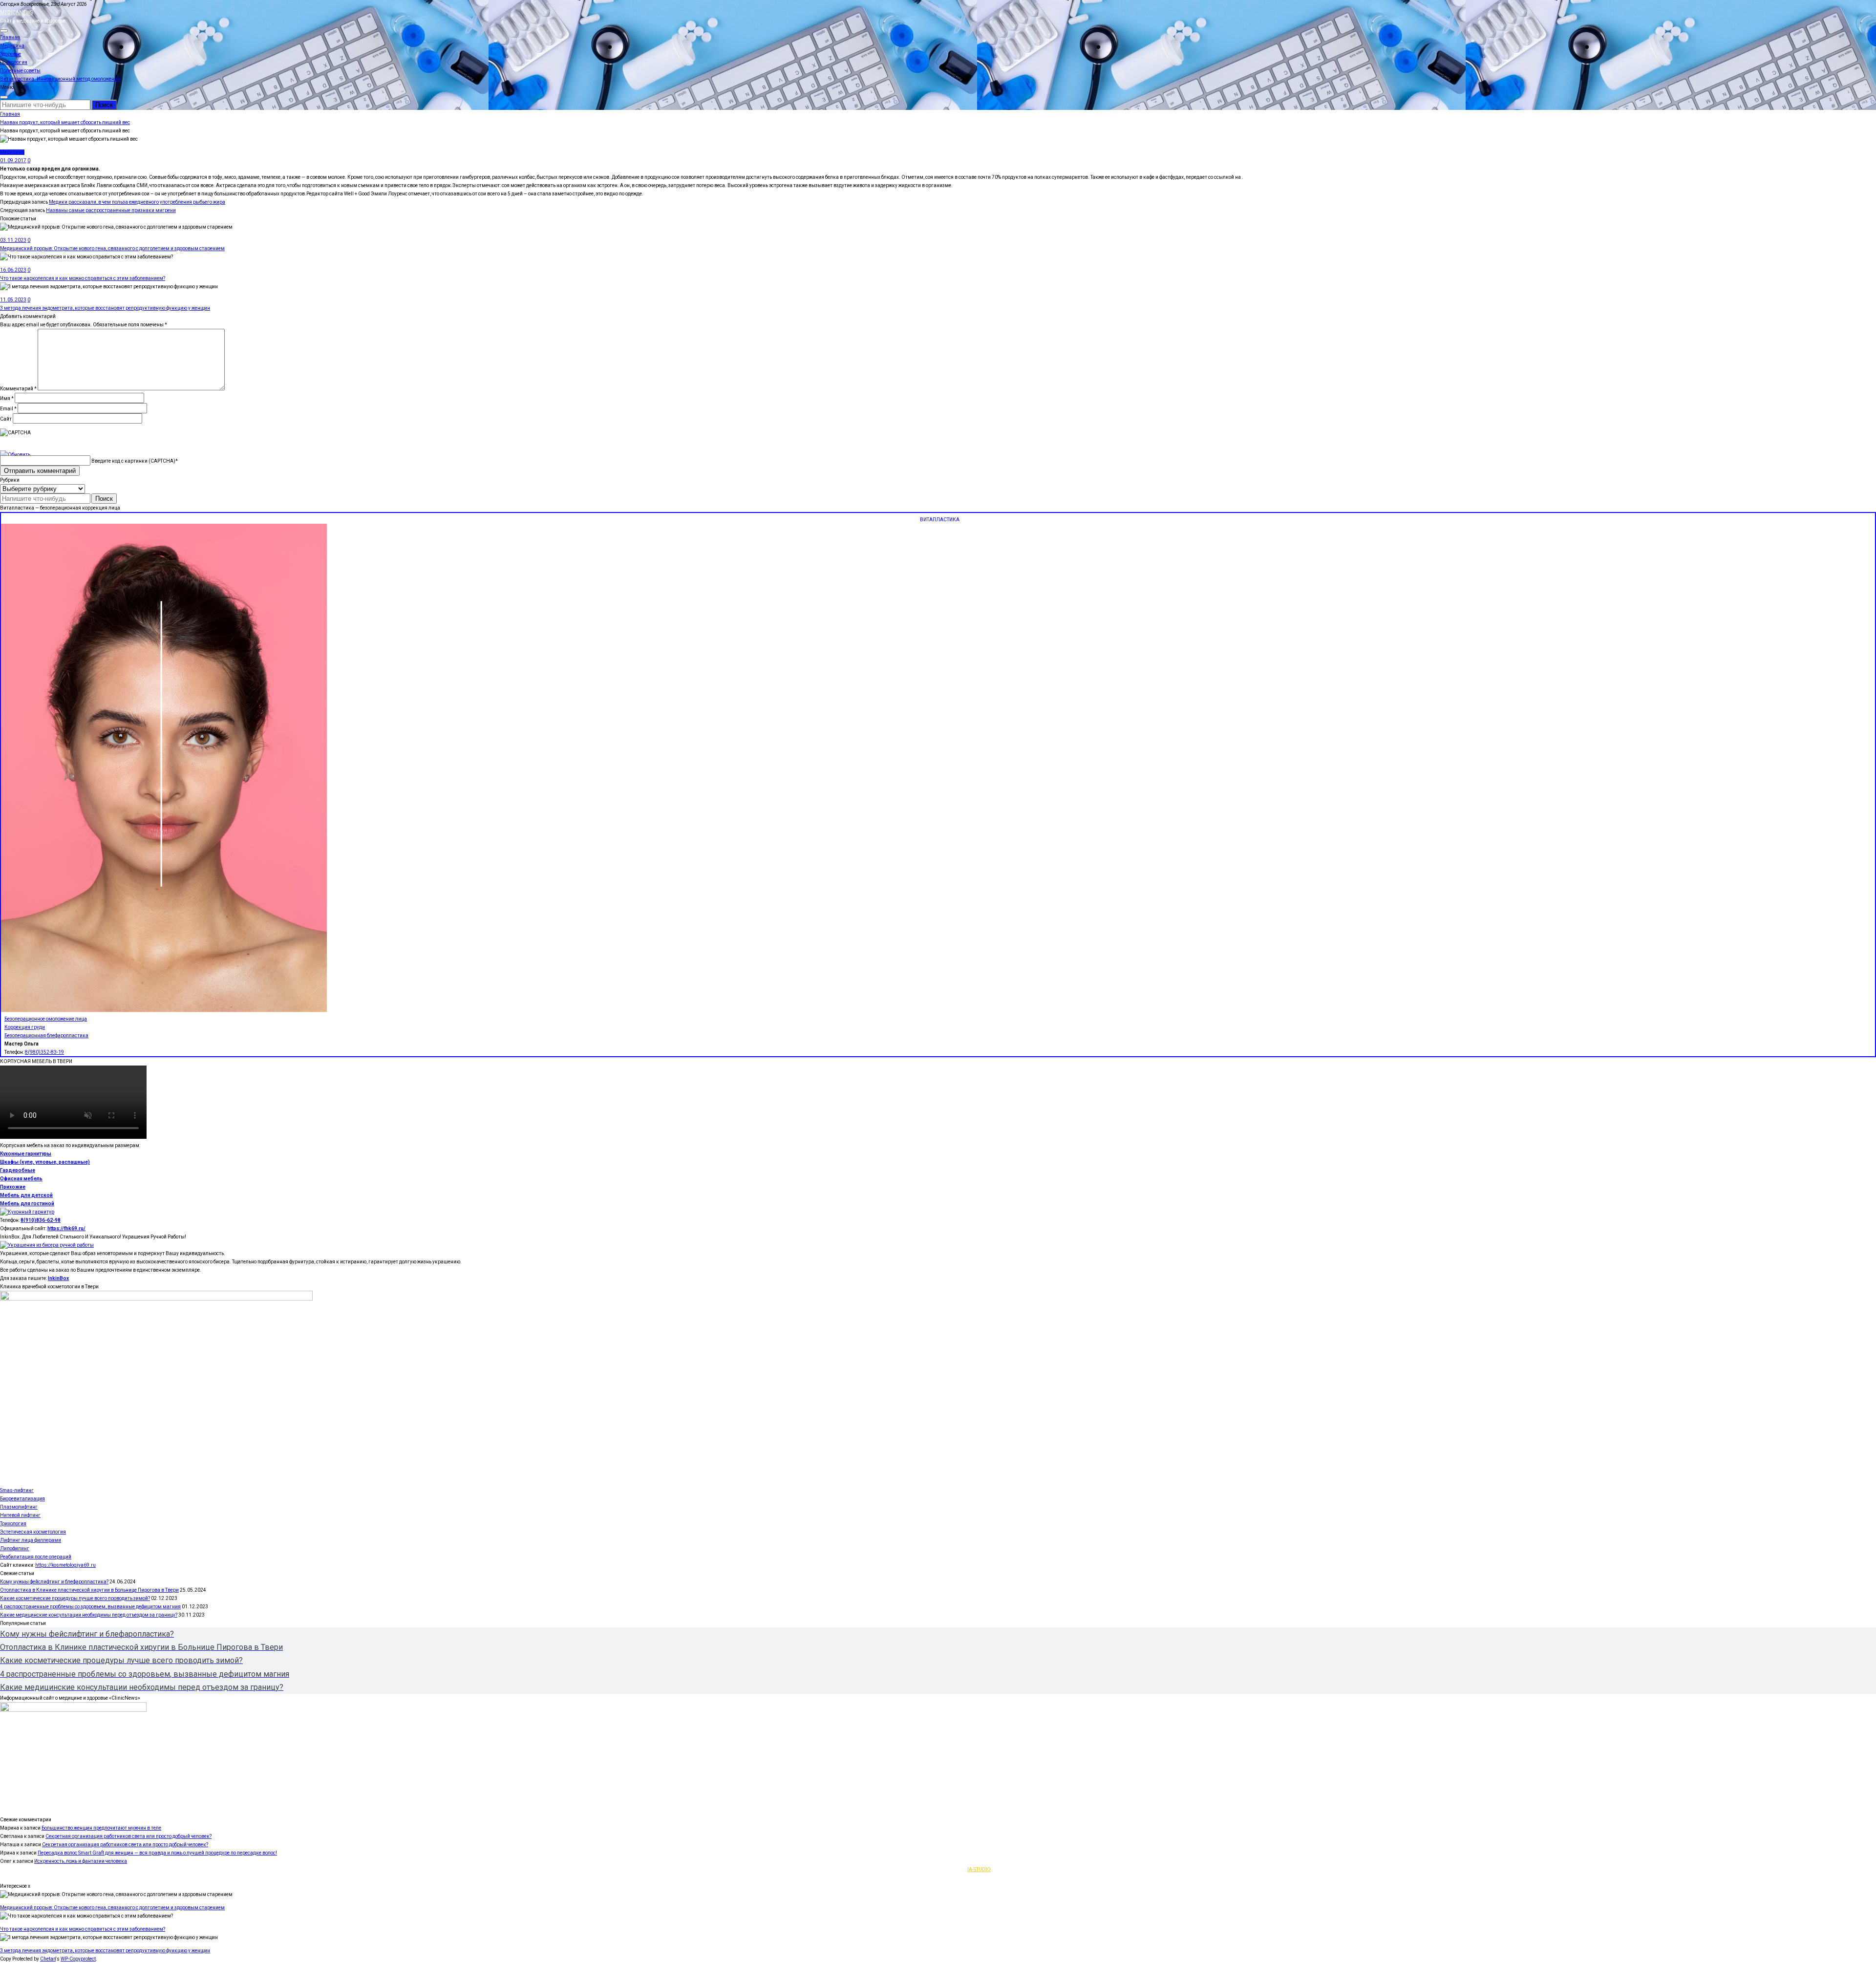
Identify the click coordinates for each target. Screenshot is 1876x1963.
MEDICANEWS (16, 12)
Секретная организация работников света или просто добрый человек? (128, 1836)
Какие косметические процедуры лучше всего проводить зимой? (75, 1598)
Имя (7, 398)
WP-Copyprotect (78, 1959)
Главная (10, 37)
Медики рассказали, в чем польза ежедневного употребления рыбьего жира (137, 202)
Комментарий (18, 389)
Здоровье (11, 54)
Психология (14, 62)
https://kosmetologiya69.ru (65, 1565)
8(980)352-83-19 (44, 1052)
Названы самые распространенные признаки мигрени (111, 210)
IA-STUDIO (979, 1869)
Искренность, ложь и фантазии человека (81, 1861)
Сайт (6, 419)
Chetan (48, 1959)
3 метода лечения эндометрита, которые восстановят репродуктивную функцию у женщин (105, 308)
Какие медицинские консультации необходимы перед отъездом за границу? (89, 1615)
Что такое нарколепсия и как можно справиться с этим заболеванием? (83, 278)
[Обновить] (15, 455)
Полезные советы (20, 71)
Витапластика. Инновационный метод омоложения (60, 79)
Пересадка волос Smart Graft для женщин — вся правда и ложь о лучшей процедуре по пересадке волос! (157, 1853)
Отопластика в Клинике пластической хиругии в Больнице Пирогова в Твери (89, 1590)
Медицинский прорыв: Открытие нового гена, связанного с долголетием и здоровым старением (112, 248)
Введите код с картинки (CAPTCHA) (133, 461)
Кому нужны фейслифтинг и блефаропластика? (54, 1582)
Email (8, 409)
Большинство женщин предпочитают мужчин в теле (101, 1828)
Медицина (12, 46)
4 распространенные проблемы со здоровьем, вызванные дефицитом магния (90, 1607)
